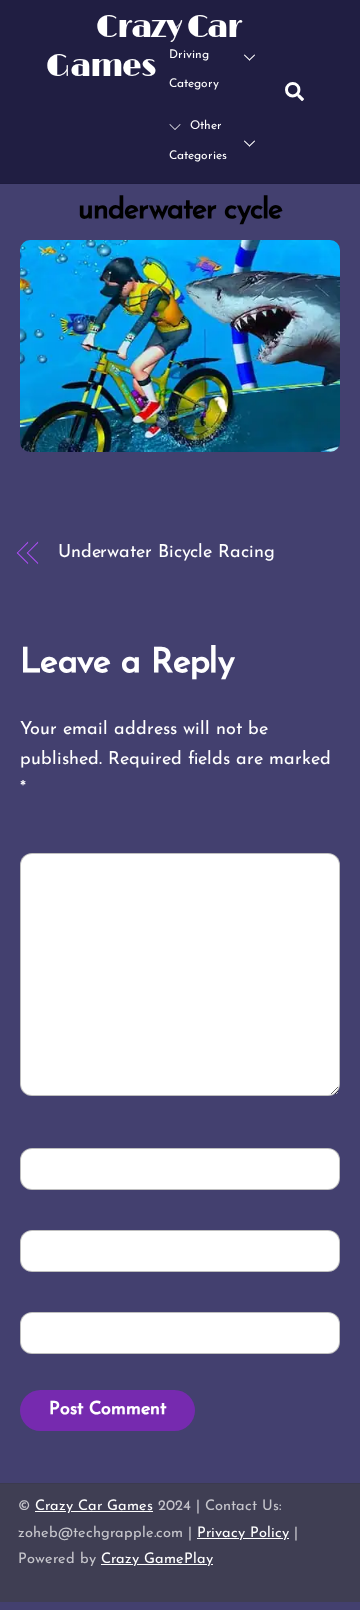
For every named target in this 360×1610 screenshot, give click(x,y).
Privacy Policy (243, 1533)
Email (61, 1249)
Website (65, 1331)
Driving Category (194, 70)
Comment (78, 872)
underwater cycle (180, 210)
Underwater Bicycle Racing (166, 553)
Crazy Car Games (94, 1506)
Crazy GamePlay (157, 1559)
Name (60, 1167)
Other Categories (198, 141)
